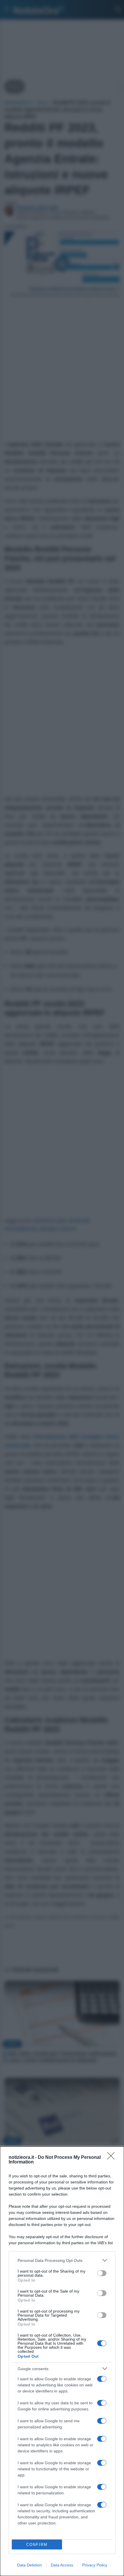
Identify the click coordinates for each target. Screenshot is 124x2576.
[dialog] (62, 2361)
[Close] (113, 2158)
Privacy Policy (95, 2565)
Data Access (62, 2565)
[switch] (102, 2273)
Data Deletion (29, 2565)
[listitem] (62, 2260)
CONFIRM (37, 2545)
